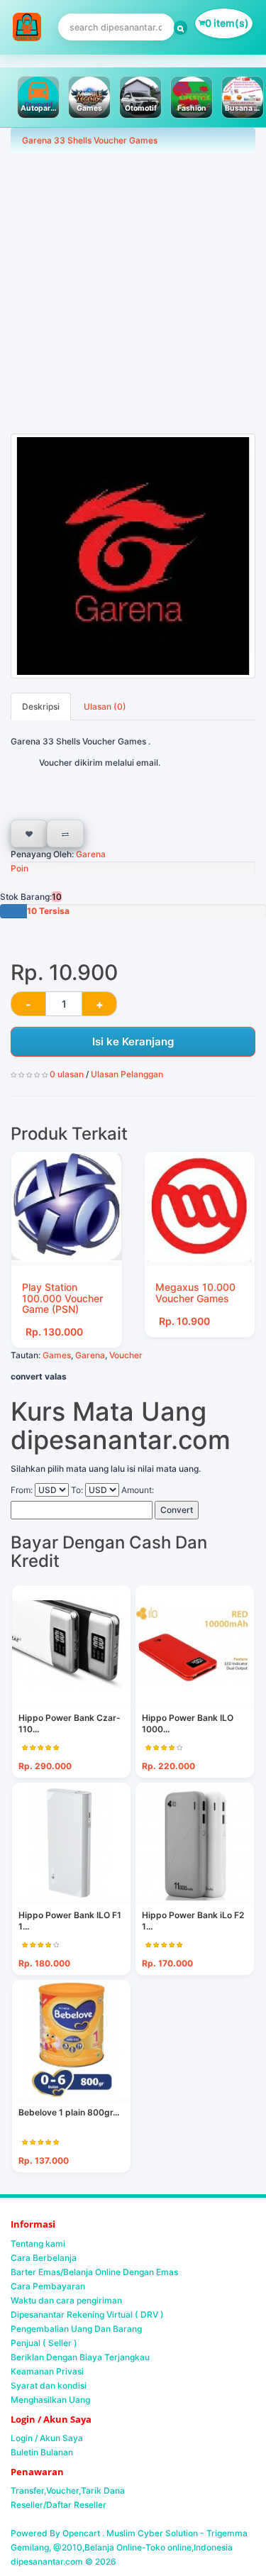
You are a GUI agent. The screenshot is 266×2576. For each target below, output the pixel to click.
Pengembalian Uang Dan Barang (76, 2329)
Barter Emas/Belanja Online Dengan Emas (94, 2272)
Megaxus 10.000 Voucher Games (195, 1292)
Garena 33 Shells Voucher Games (90, 140)
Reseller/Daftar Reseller (59, 2505)
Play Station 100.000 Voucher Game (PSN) (62, 1298)
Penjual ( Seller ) (44, 2343)
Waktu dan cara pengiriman (66, 2300)
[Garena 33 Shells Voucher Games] (133, 556)
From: (22, 1490)
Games (57, 1355)
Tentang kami (38, 2244)
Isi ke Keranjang (133, 1041)
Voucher (126, 1355)
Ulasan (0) (105, 706)
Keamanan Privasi (47, 2371)
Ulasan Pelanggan (127, 1074)
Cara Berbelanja (44, 2258)
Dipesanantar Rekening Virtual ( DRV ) (87, 2314)
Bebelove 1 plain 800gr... (69, 2112)
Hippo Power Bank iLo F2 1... (193, 1921)
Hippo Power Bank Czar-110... (70, 1723)
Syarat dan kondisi (49, 2385)
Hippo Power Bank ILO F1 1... (70, 1921)
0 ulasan (67, 1074)
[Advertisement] (133, 293)
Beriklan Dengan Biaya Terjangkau (80, 2357)
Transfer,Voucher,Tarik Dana (68, 2490)
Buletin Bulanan (42, 2452)
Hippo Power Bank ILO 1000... (188, 1723)
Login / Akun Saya (47, 2438)
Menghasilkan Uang (50, 2400)
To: (77, 1490)
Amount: (138, 1490)
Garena (90, 854)
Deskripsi (41, 706)
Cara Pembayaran (48, 2286)
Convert (177, 1510)
